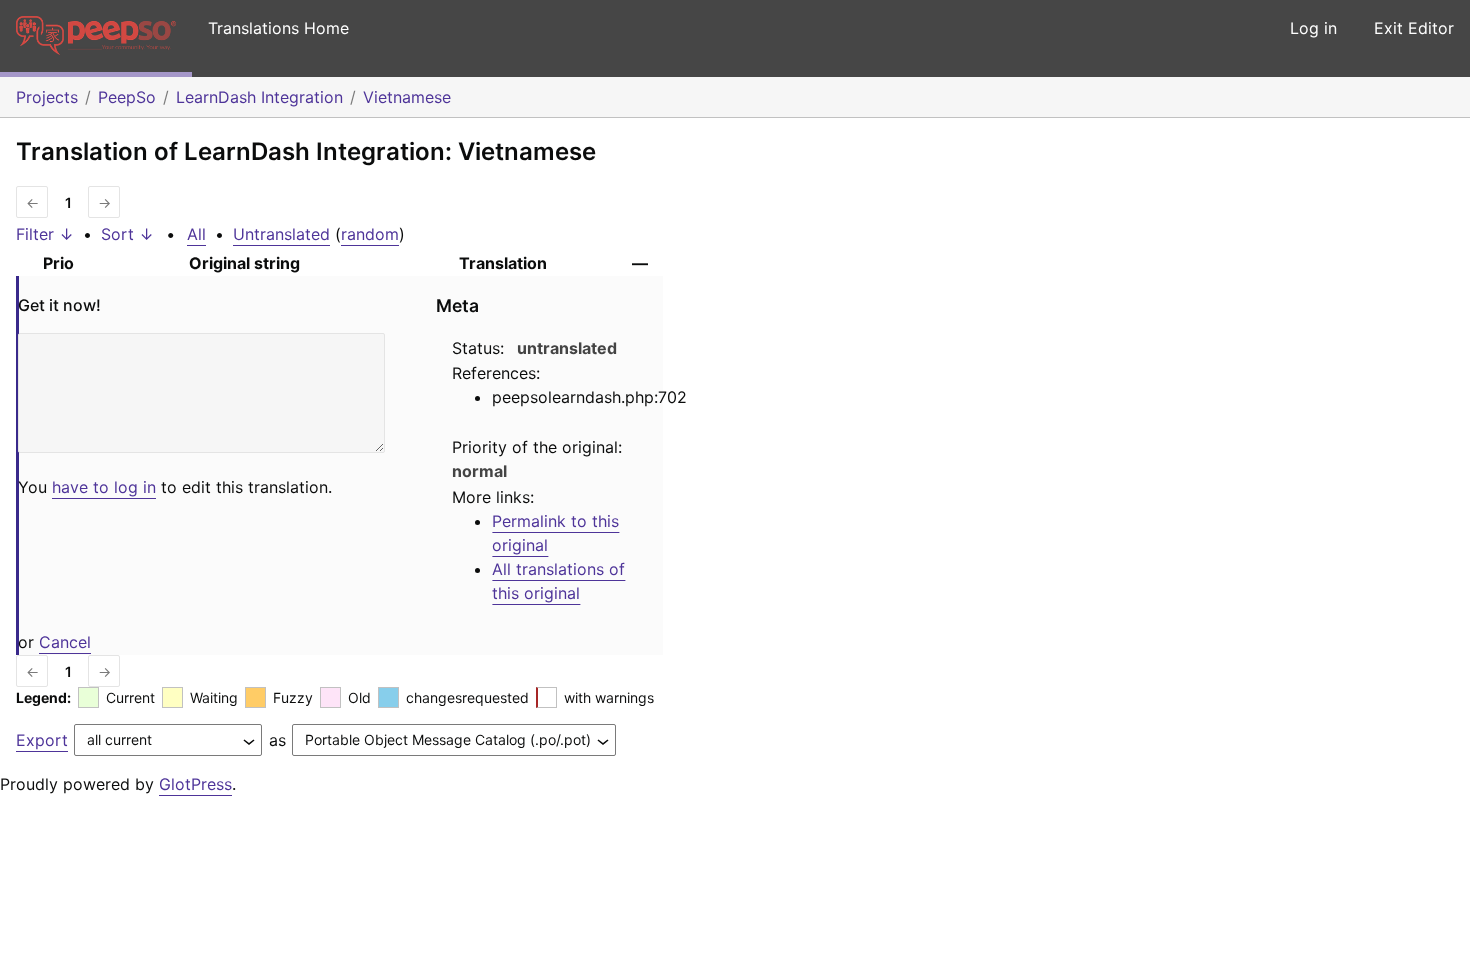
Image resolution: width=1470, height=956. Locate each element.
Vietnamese (407, 97)
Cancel (65, 642)
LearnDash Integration (259, 97)
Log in (1313, 28)
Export (42, 740)
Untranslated (281, 234)
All (196, 234)
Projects (47, 97)
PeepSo (127, 97)
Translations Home (278, 28)
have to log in (104, 487)
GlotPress (195, 784)
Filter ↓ (45, 234)
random (370, 234)
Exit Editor (1414, 28)
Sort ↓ (127, 234)
